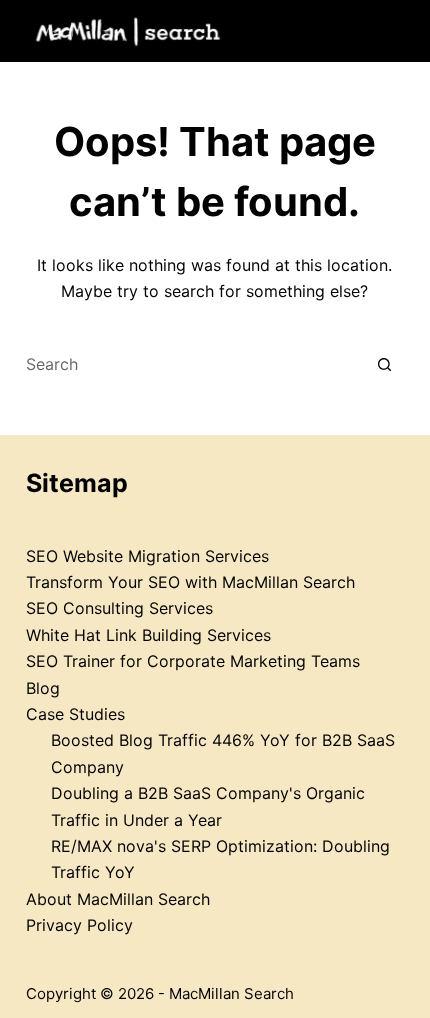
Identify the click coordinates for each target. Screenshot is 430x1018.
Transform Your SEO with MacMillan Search (190, 582)
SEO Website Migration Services (147, 556)
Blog (43, 688)
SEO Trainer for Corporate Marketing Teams (193, 661)
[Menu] (395, 31)
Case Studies (75, 714)
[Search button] (384, 365)
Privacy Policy (79, 925)
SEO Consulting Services (119, 608)
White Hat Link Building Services (148, 635)
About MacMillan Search (118, 899)
